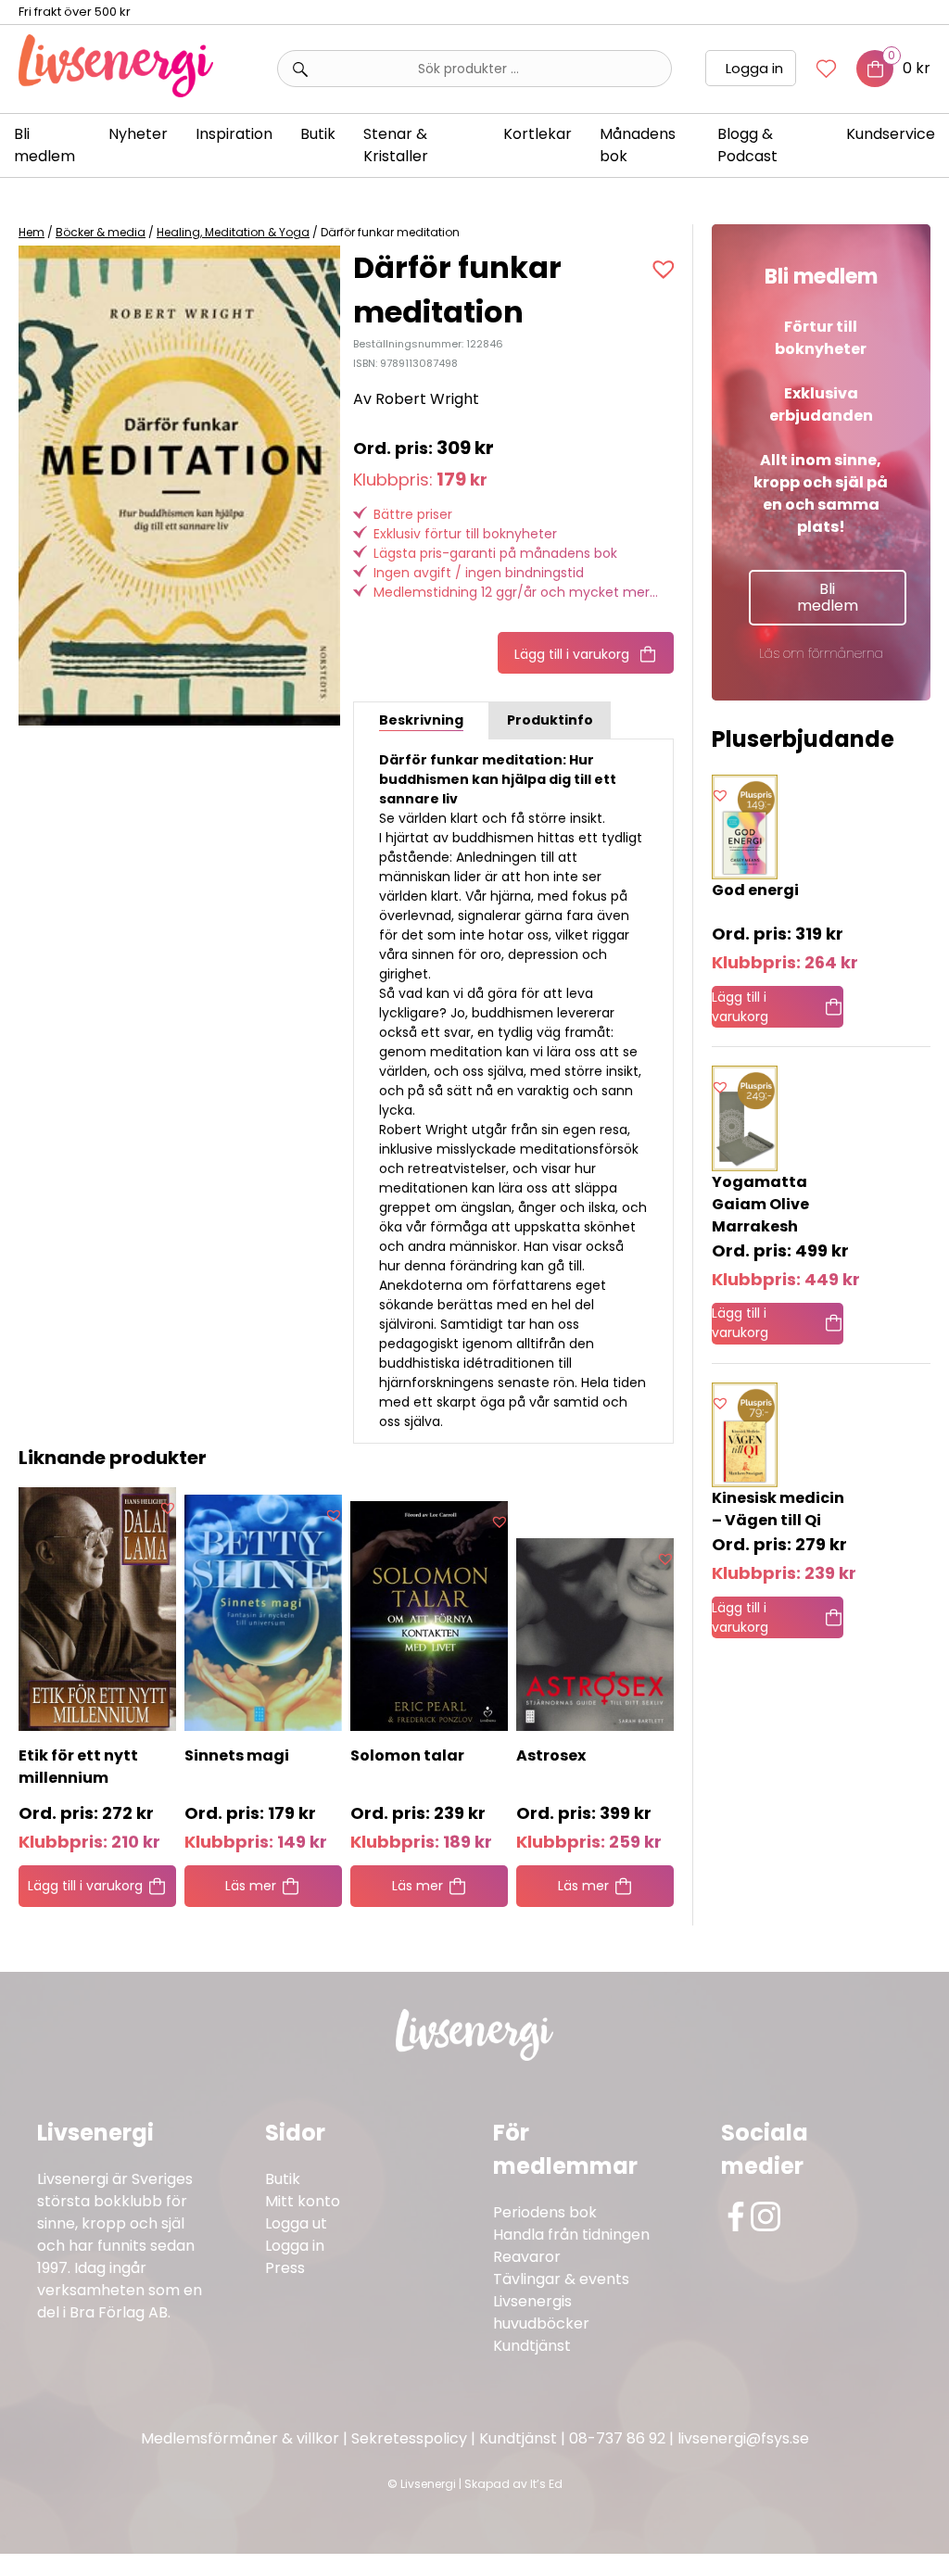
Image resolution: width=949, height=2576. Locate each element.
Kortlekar (538, 134)
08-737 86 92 (617, 2438)
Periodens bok (545, 2212)
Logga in (754, 68)
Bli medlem (44, 145)
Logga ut (296, 2223)
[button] (666, 269)
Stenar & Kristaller (396, 145)
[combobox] (474, 69)
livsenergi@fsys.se (743, 2438)
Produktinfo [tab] (550, 720)
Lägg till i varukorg (572, 654)
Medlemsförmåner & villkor (240, 2438)
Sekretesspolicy (409, 2438)
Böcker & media (101, 232)
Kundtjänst (532, 2346)
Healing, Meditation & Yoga (233, 232)
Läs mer (251, 1886)
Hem (32, 232)
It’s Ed (546, 2484)
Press (285, 2268)
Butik (283, 2179)
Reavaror (527, 2257)
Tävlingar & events (561, 2279)
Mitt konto (303, 2201)
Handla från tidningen (571, 2235)
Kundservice (891, 134)
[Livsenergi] (116, 92)
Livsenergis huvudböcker (541, 2312)
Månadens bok (638, 145)
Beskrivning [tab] (421, 720)
